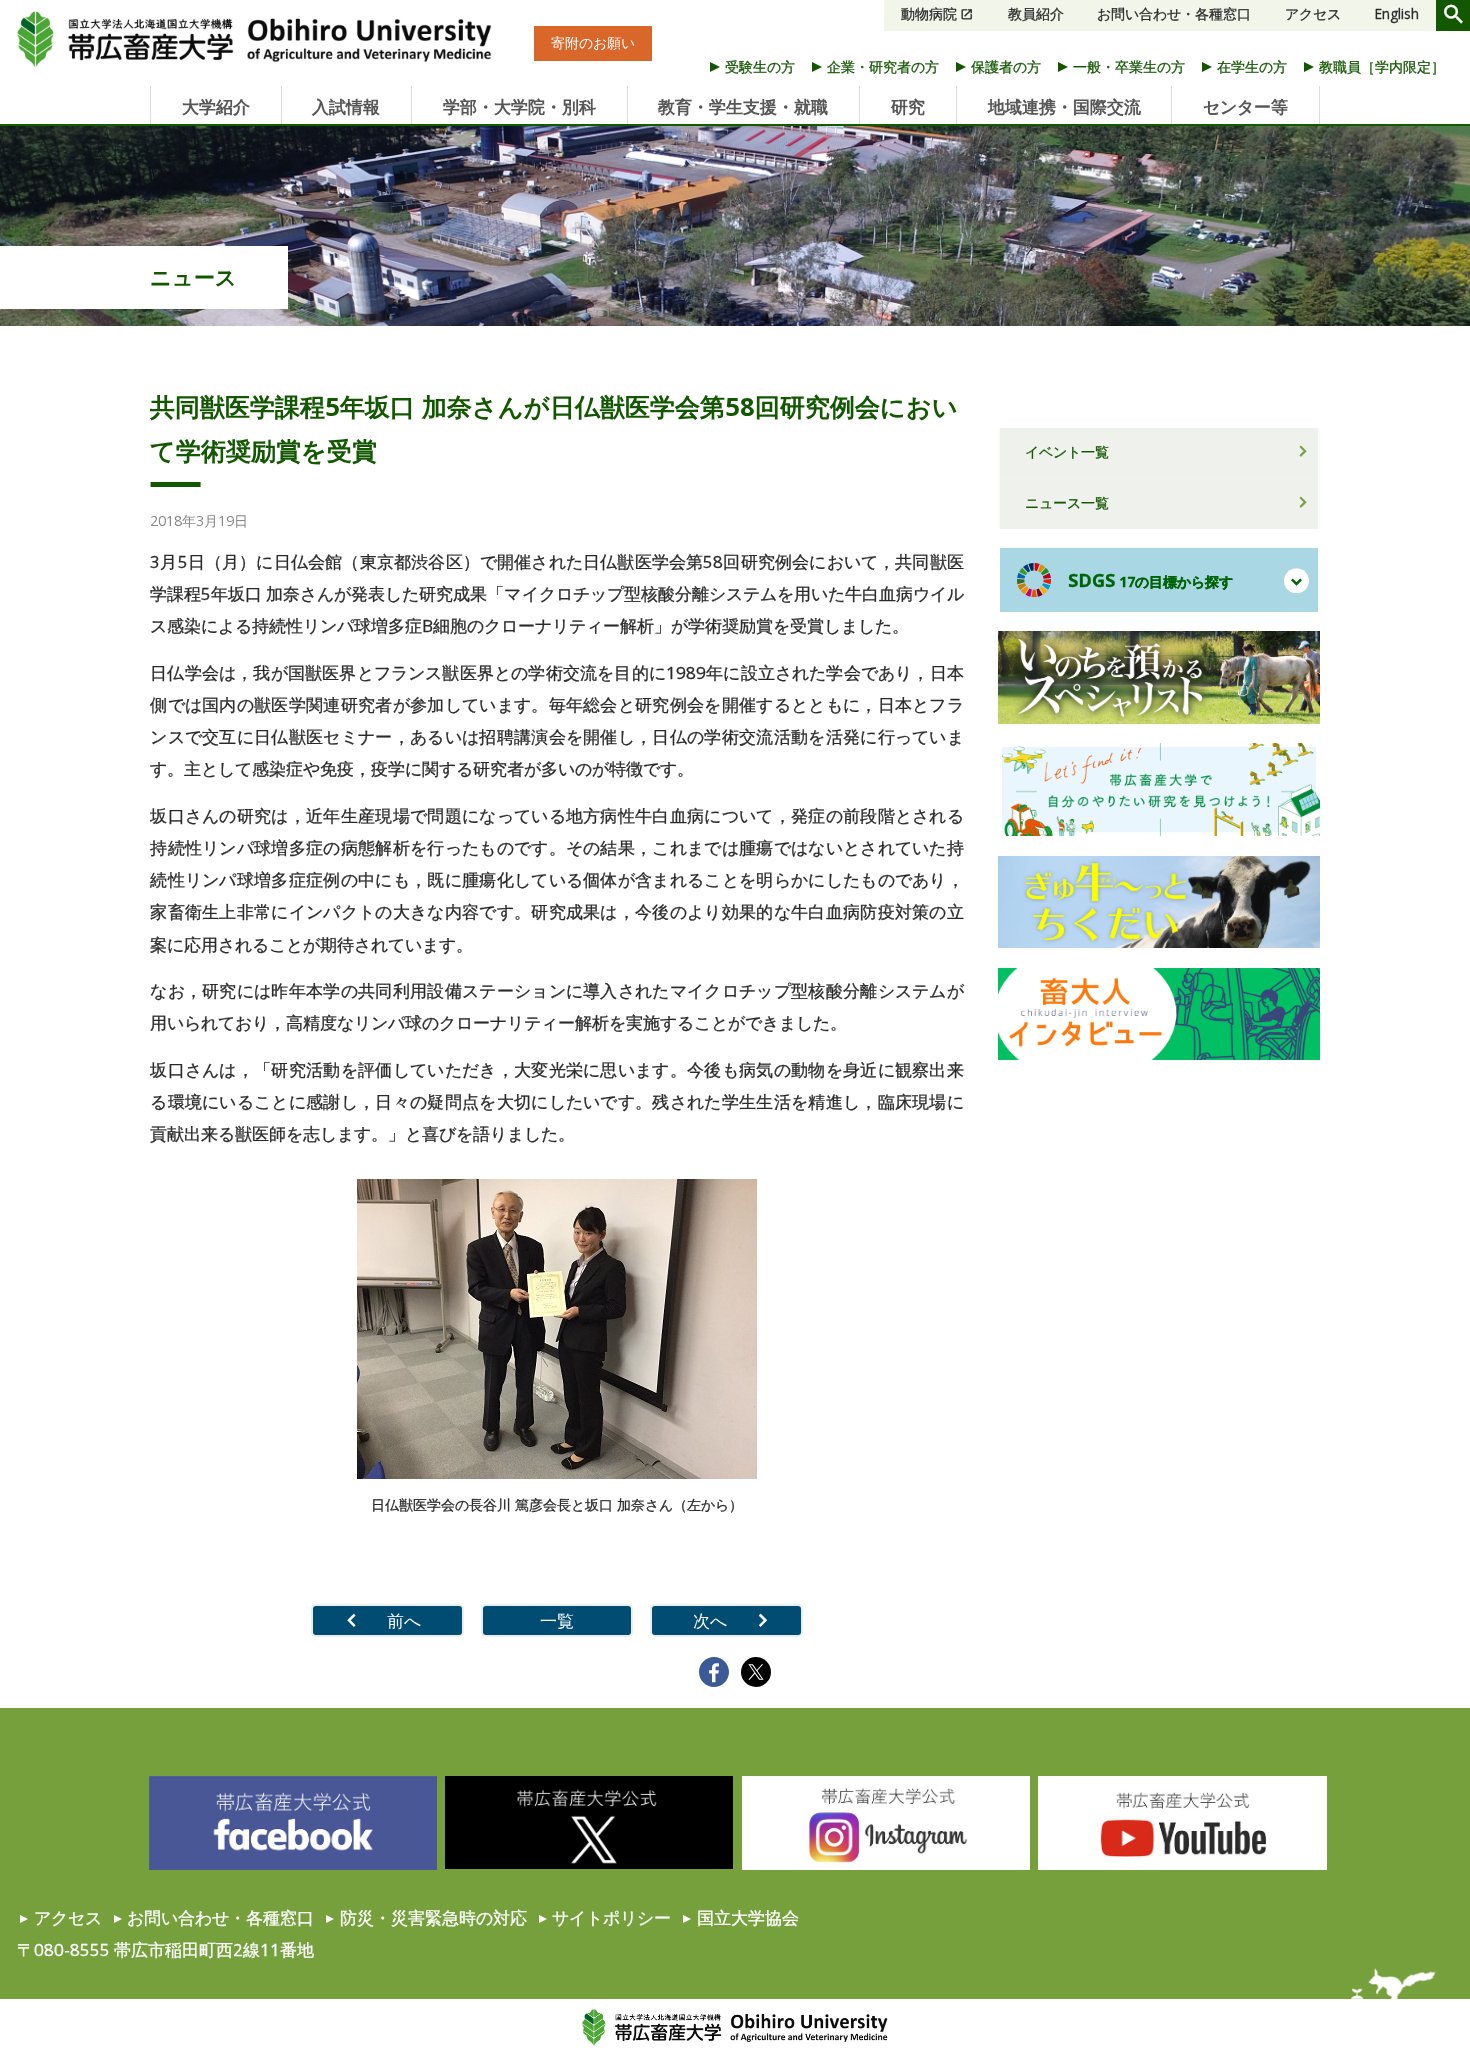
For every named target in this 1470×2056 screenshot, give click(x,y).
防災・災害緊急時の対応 (433, 1917)
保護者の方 (1006, 66)
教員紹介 (1036, 14)
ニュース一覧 (1067, 502)
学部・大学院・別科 (519, 106)
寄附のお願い (593, 44)
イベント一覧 (1067, 451)
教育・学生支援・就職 (743, 106)
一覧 (557, 1620)
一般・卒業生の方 (1129, 66)
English (1397, 14)
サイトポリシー (611, 1917)
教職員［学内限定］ (1382, 66)
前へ (404, 1620)
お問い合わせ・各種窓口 (1174, 14)
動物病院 (929, 14)
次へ (710, 1620)
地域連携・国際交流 (1064, 106)
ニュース (193, 276)
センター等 (1245, 106)
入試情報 (346, 106)
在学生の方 (1252, 66)
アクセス (1313, 14)
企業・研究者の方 (883, 66)
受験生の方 (760, 66)
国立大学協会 (748, 1917)
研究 (908, 106)
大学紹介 (216, 106)
